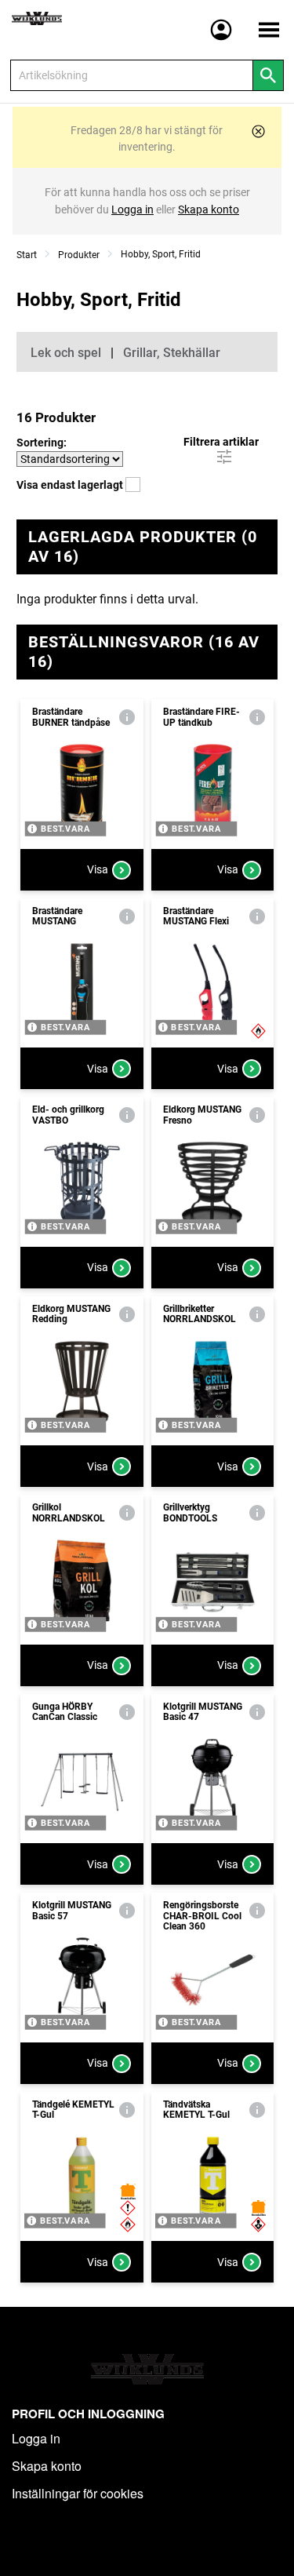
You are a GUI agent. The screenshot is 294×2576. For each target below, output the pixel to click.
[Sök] (268, 75)
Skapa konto (47, 2466)
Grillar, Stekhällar (172, 353)
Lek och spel (66, 353)
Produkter (79, 255)
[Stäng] (258, 131)
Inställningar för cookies (78, 2493)
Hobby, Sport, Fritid (161, 254)
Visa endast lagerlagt (71, 485)
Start (27, 255)
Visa (98, 869)
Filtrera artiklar (221, 442)
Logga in (36, 2438)
